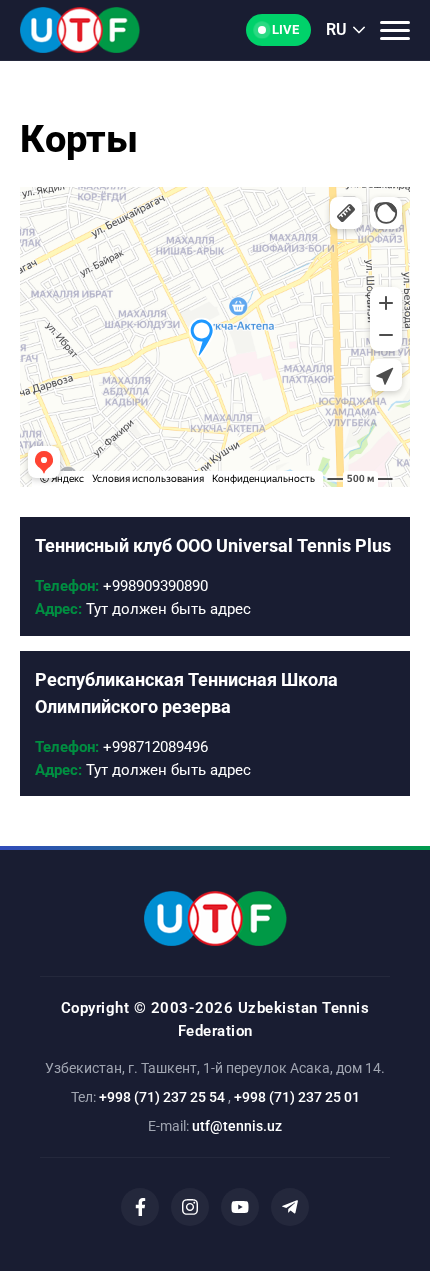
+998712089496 (121, 747)
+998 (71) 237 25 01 (297, 1097)
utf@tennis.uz (237, 1126)
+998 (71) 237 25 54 (162, 1097)
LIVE (285, 29)
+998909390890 (121, 586)
